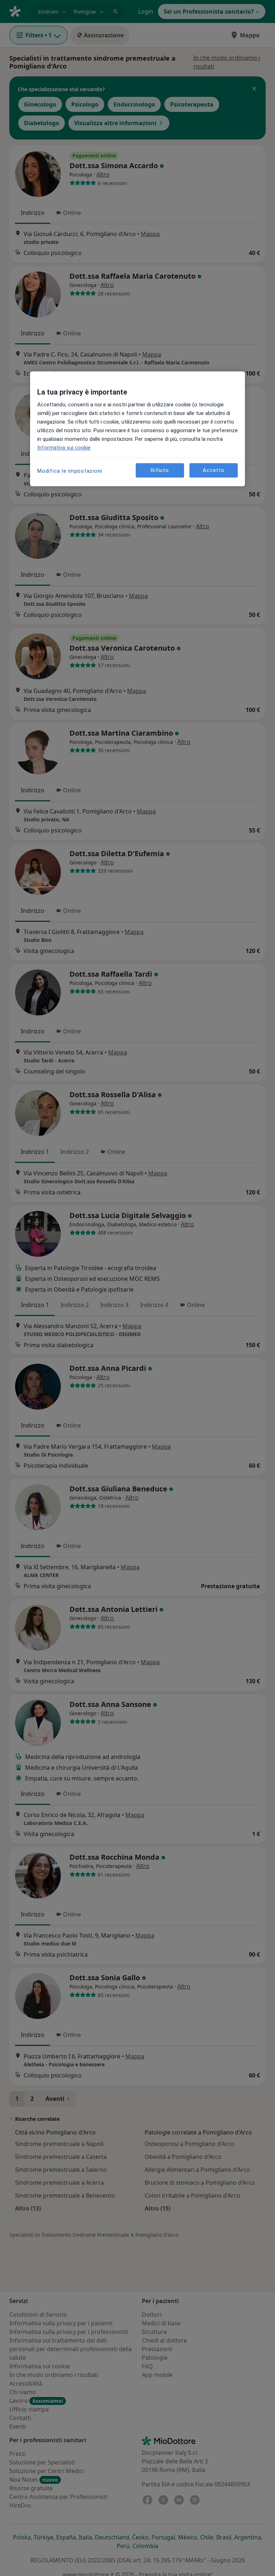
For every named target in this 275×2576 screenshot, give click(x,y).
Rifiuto (160, 470)
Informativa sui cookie (64, 448)
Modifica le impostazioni (70, 471)
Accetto (213, 470)
